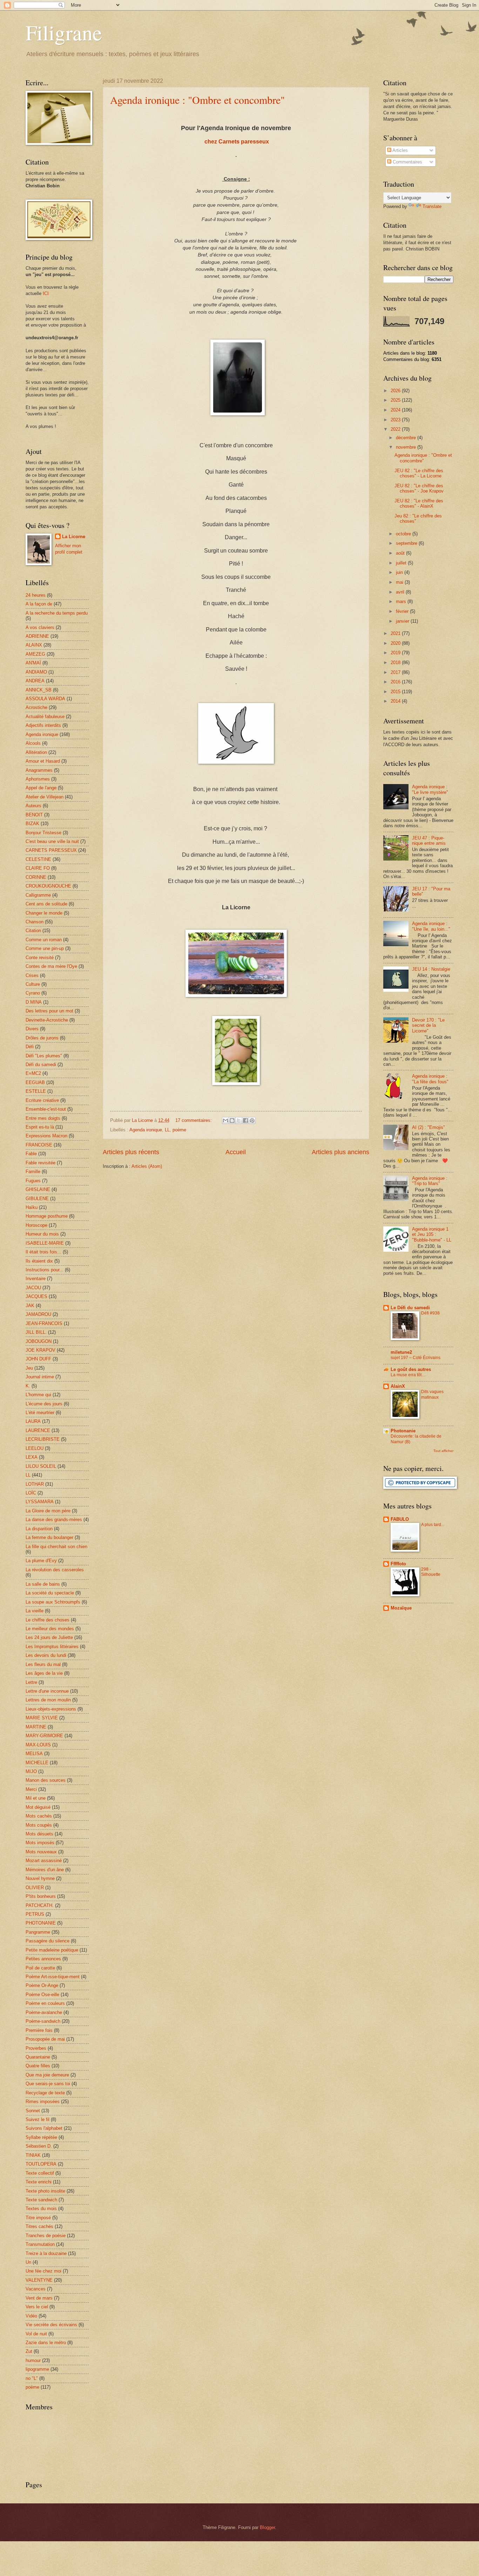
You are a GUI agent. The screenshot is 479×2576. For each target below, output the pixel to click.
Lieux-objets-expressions (51, 1709)
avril (401, 592)
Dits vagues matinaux (432, 1394)
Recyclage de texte (45, 2093)
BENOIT (34, 815)
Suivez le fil (38, 2119)
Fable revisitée (41, 1163)
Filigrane (64, 32)
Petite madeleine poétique (52, 1950)
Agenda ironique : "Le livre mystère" (430, 789)
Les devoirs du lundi (46, 1655)
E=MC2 (33, 1073)
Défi (30, 1047)
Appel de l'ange (41, 788)
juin (400, 572)
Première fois (39, 2030)
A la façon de (39, 604)
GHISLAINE (38, 1189)
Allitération (36, 752)
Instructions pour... (45, 1270)
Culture (33, 984)
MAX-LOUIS (38, 1745)
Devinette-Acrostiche (47, 1020)
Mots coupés (39, 1825)
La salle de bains (43, 1584)
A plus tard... (433, 1525)
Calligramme (38, 895)
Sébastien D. (39, 2146)
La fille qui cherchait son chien (56, 1547)
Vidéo (31, 2316)
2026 (396, 391)
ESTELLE (36, 1091)
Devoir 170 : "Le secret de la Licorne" (428, 1025)
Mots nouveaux (41, 1852)
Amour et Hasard (43, 761)
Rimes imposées (43, 2102)
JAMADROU (38, 1314)
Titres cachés (39, 2226)
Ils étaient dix (39, 1261)
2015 (396, 692)
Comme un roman (44, 940)
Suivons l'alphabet (44, 2128)
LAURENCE (38, 1430)
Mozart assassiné (44, 1861)
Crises (32, 975)
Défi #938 (430, 1313)
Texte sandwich (41, 2200)
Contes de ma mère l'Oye (51, 966)
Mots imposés (40, 1843)
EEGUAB (35, 1082)
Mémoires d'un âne (45, 1870)
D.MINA (34, 1002)
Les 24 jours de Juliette (49, 1637)
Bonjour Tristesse (43, 833)
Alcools (33, 743)
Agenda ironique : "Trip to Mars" (430, 1181)
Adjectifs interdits (43, 725)
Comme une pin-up (45, 948)
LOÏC (31, 1493)
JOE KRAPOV (41, 1350)
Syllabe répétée (41, 2137)
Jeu (29, 1368)
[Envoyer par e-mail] (225, 1120)
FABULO (400, 1519)
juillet (402, 563)
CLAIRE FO (38, 868)
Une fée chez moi (43, 2271)
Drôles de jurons (42, 1038)
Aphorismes (38, 779)
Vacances (36, 2289)
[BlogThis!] (232, 1120)
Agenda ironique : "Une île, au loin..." (431, 926)
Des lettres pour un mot (49, 1011)
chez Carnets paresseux (236, 142)
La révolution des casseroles (55, 1570)
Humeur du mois (42, 1234)
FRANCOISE (39, 1145)
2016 (396, 682)
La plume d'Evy (41, 1561)
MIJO (31, 1771)
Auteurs (33, 806)
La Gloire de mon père (48, 1511)
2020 (396, 643)
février (403, 611)
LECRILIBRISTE (43, 1439)
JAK (30, 1306)
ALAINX (34, 645)
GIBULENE (37, 1199)
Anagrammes (39, 770)
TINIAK (33, 2155)
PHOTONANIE (41, 1923)
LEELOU (35, 1448)
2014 (396, 701)
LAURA (33, 1421)
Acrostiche (36, 707)
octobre (404, 534)
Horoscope (36, 1225)
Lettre (31, 1682)
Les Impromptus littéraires (52, 1647)
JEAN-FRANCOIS (44, 1323)
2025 (396, 400)
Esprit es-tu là (40, 1127)
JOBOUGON (39, 1341)
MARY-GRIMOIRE (44, 1736)
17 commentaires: (194, 1120)
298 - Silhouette (431, 1572)
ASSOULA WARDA (45, 699)
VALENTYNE (39, 2280)
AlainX (398, 1386)
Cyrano (33, 993)
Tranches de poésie (46, 2236)
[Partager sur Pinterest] (252, 1120)
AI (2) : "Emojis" (429, 1127)
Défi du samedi (41, 1065)
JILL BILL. (36, 1332)
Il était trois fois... (43, 1252)
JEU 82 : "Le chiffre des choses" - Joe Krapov (419, 488)
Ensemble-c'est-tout (46, 1109)
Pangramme (38, 1932)
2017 (396, 672)
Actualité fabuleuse (45, 717)
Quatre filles (38, 2066)
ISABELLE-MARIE (45, 1243)
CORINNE (36, 877)
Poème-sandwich (43, 2021)
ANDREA (35, 681)
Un (28, 2262)
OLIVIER (35, 1888)
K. (28, 1386)
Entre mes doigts (43, 1118)
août (401, 553)
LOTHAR (35, 1484)
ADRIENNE (37, 636)
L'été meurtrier (40, 1413)
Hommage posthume (47, 1216)
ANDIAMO (36, 672)
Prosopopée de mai (45, 2039)
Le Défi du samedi (410, 1308)
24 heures (36, 595)
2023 (396, 420)
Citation (33, 931)
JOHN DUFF (38, 1359)
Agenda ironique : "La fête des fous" (430, 1079)
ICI (46, 293)
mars (402, 601)
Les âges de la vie (44, 1673)
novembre (407, 447)
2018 (396, 663)
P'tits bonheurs (41, 1896)
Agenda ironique (146, 1130)
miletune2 (401, 1352)
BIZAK (32, 824)
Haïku (32, 1207)
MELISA (34, 1754)
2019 (396, 653)
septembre (407, 543)
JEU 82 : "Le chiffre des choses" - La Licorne (419, 473)
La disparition (39, 1529)
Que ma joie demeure (47, 2075)
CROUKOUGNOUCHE (48, 886)
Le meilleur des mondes (50, 1629)
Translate (432, 206)
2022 (396, 429)
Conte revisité (40, 958)
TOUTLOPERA (41, 2164)
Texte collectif (40, 2173)
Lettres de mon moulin (48, 1700)
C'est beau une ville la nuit (52, 841)
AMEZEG (35, 654)
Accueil (236, 1152)
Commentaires (407, 162)
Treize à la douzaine (46, 2253)
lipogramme (37, 2369)
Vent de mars (39, 2298)
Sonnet (33, 2111)
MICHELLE (37, 1763)
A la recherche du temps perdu (57, 613)
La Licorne (74, 537)
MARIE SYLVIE (42, 1718)
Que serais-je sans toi (48, 2084)
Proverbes (36, 2048)
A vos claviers (40, 627)
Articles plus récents (131, 1152)
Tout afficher (443, 1451)
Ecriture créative (42, 1100)
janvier (403, 621)
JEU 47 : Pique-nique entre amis (429, 841)
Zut (29, 2351)
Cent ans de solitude (46, 904)
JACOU (33, 1288)
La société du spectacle (50, 1593)
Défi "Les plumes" (44, 1056)
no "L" (32, 2378)
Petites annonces (43, 1959)
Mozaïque (401, 1608)
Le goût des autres (411, 1369)
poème (179, 1130)
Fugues (33, 1181)
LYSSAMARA (40, 1502)
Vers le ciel (37, 2307)
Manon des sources (46, 1780)
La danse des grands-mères (54, 1520)
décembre (407, 438)
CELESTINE (38, 859)
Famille (33, 1172)
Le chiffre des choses (48, 1620)
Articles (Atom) (147, 1166)
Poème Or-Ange (42, 1985)
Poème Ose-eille (42, 1995)
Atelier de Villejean (45, 797)
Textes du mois (41, 2209)
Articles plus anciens (340, 1152)
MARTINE (36, 1727)
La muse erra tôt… (408, 1375)
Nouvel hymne (40, 1878)
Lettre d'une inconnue (47, 1691)
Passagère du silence (48, 1941)
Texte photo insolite (45, 2191)
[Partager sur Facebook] (245, 1120)
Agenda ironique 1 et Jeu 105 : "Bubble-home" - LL (432, 1235)
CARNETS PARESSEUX (51, 850)
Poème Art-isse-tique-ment (53, 1977)
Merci (31, 1789)
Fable (31, 1154)
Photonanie (403, 1431)
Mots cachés (39, 1816)
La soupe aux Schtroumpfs (53, 1602)
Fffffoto (398, 1564)
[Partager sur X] (239, 1120)
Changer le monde (44, 913)
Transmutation (40, 2244)
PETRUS (35, 1914)
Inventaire (36, 1279)
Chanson (35, 922)
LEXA (32, 1457)
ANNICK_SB (39, 690)
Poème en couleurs (45, 2003)
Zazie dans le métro (46, 2343)
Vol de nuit (36, 2334)
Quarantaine (38, 2057)
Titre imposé (38, 2218)
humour (33, 2360)
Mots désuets (39, 1834)
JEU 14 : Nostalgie (431, 969)
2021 (396, 633)
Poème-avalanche (44, 2012)
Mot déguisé (38, 1807)
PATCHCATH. (40, 1905)
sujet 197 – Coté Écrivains (416, 1358)
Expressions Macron (46, 1136)
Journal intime (40, 1377)
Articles (400, 150)
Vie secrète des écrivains (51, 2325)
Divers (32, 1029)
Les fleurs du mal (43, 1664)
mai (400, 582)
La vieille (35, 1611)
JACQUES (36, 1296)
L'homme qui (38, 1395)
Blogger (267, 2527)
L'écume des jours (44, 1404)
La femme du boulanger (49, 1537)
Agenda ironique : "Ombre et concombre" (197, 100)
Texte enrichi (39, 2182)
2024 (396, 410)
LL (167, 1130)
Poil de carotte (40, 1968)
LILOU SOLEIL (41, 1466)
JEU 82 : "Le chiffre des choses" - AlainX (419, 503)
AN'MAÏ (33, 663)
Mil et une (36, 1798)
